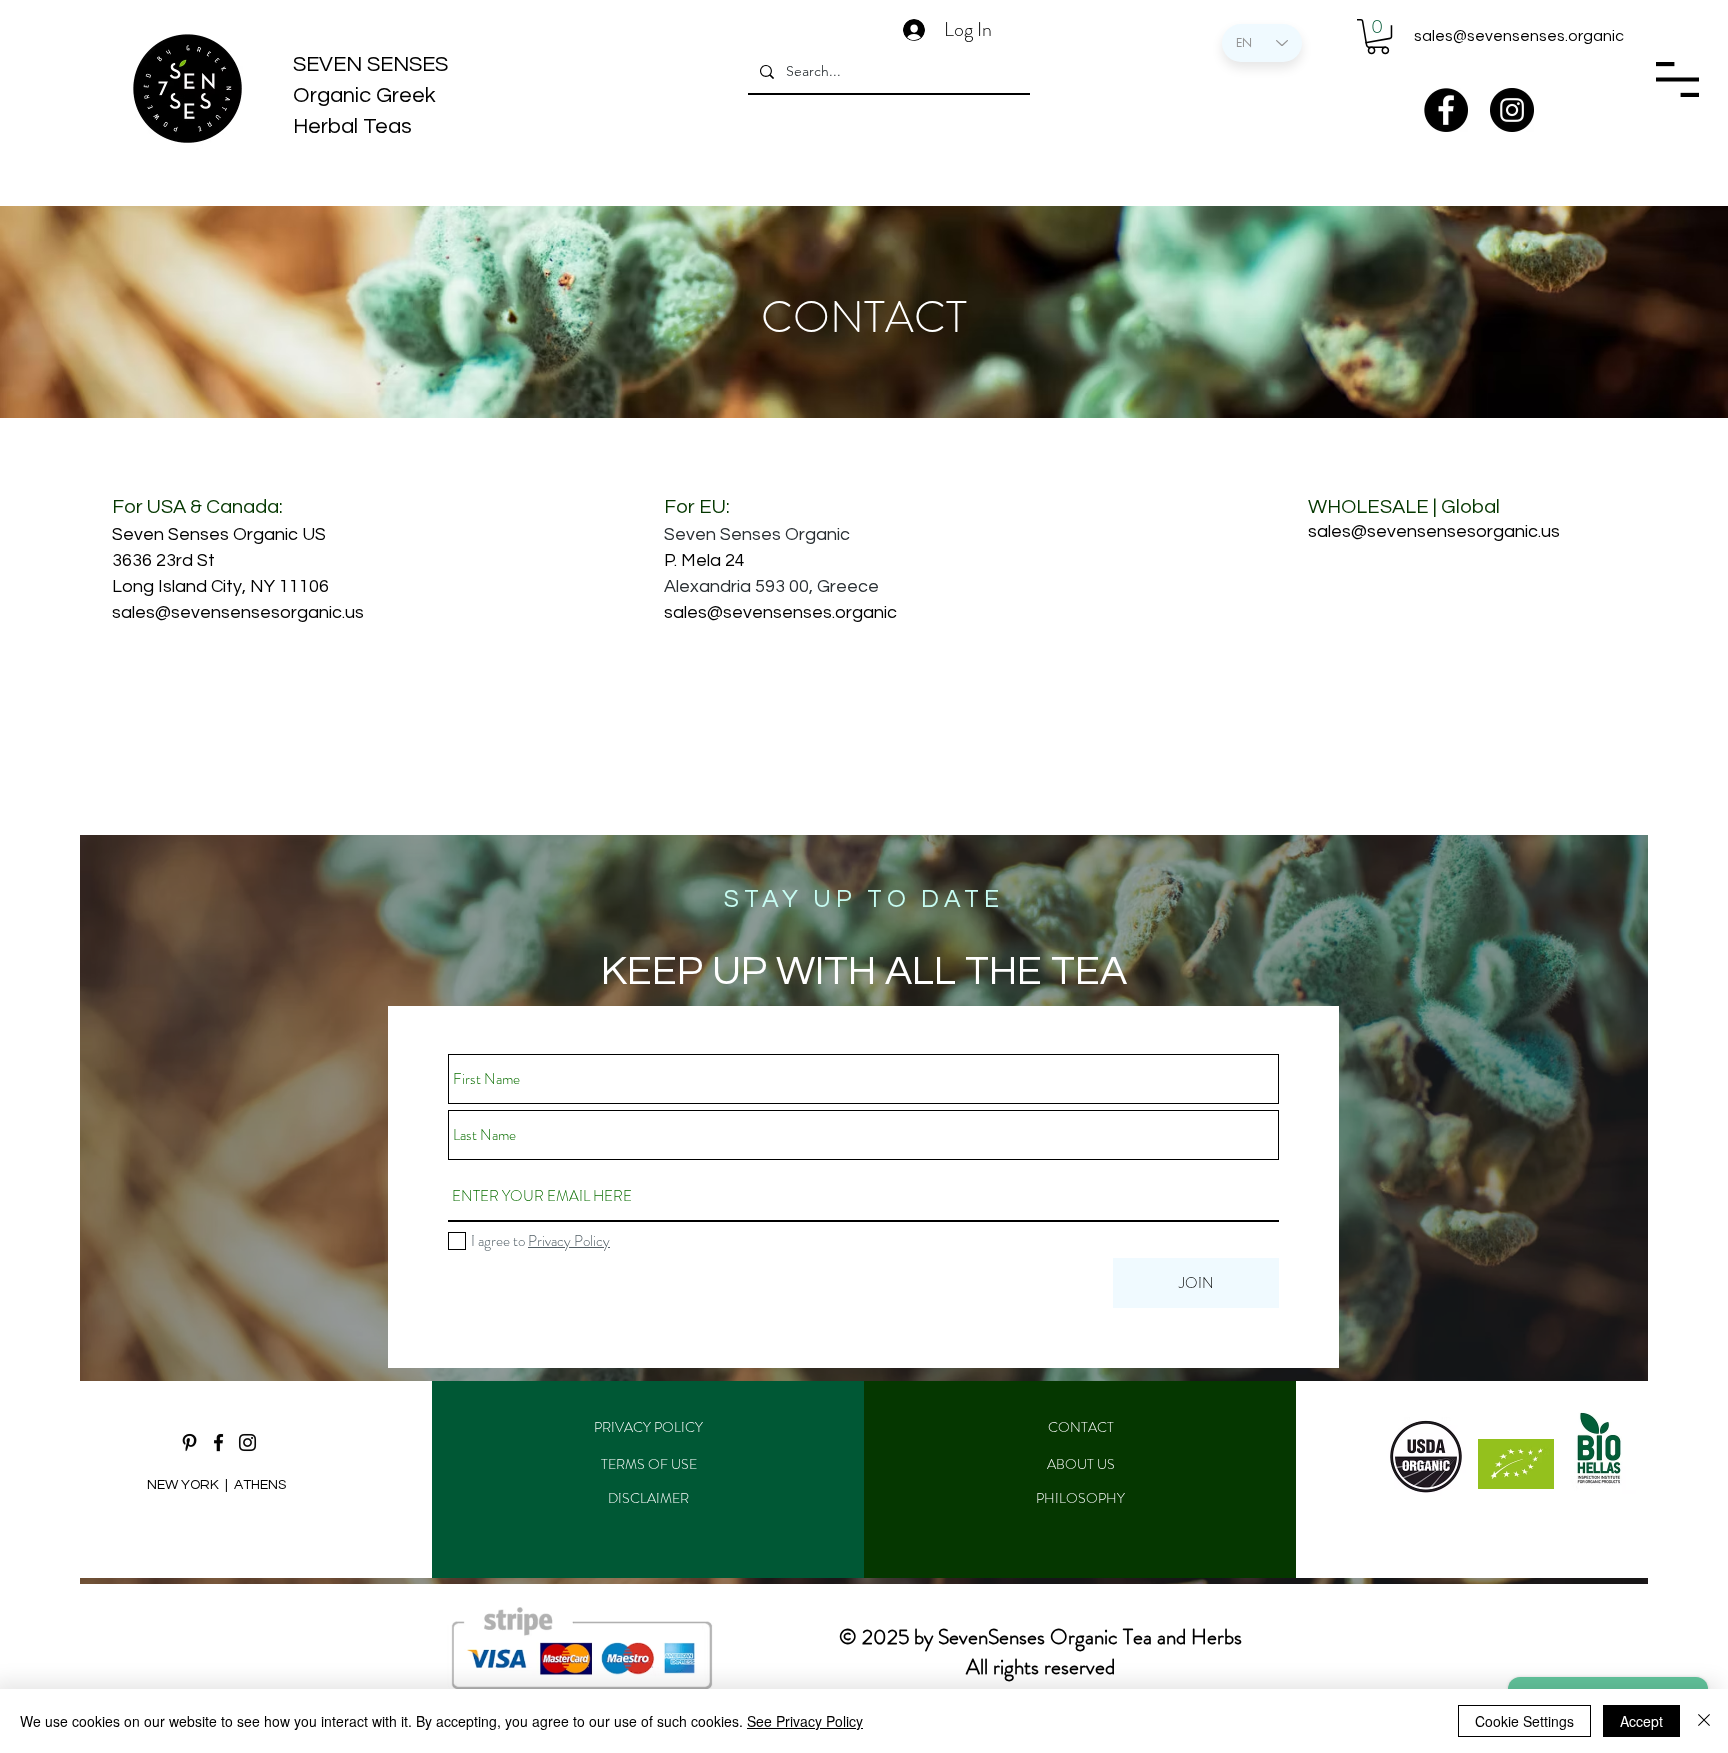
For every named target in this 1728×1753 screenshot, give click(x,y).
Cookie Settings (1524, 1721)
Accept (1641, 1721)
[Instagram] (1512, 110)
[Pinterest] (189, 1442)
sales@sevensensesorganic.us (238, 612)
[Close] (1704, 1721)
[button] (1378, 36)
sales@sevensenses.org (763, 612)
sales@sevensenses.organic (1519, 36)
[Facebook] (1446, 110)
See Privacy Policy (805, 1721)
